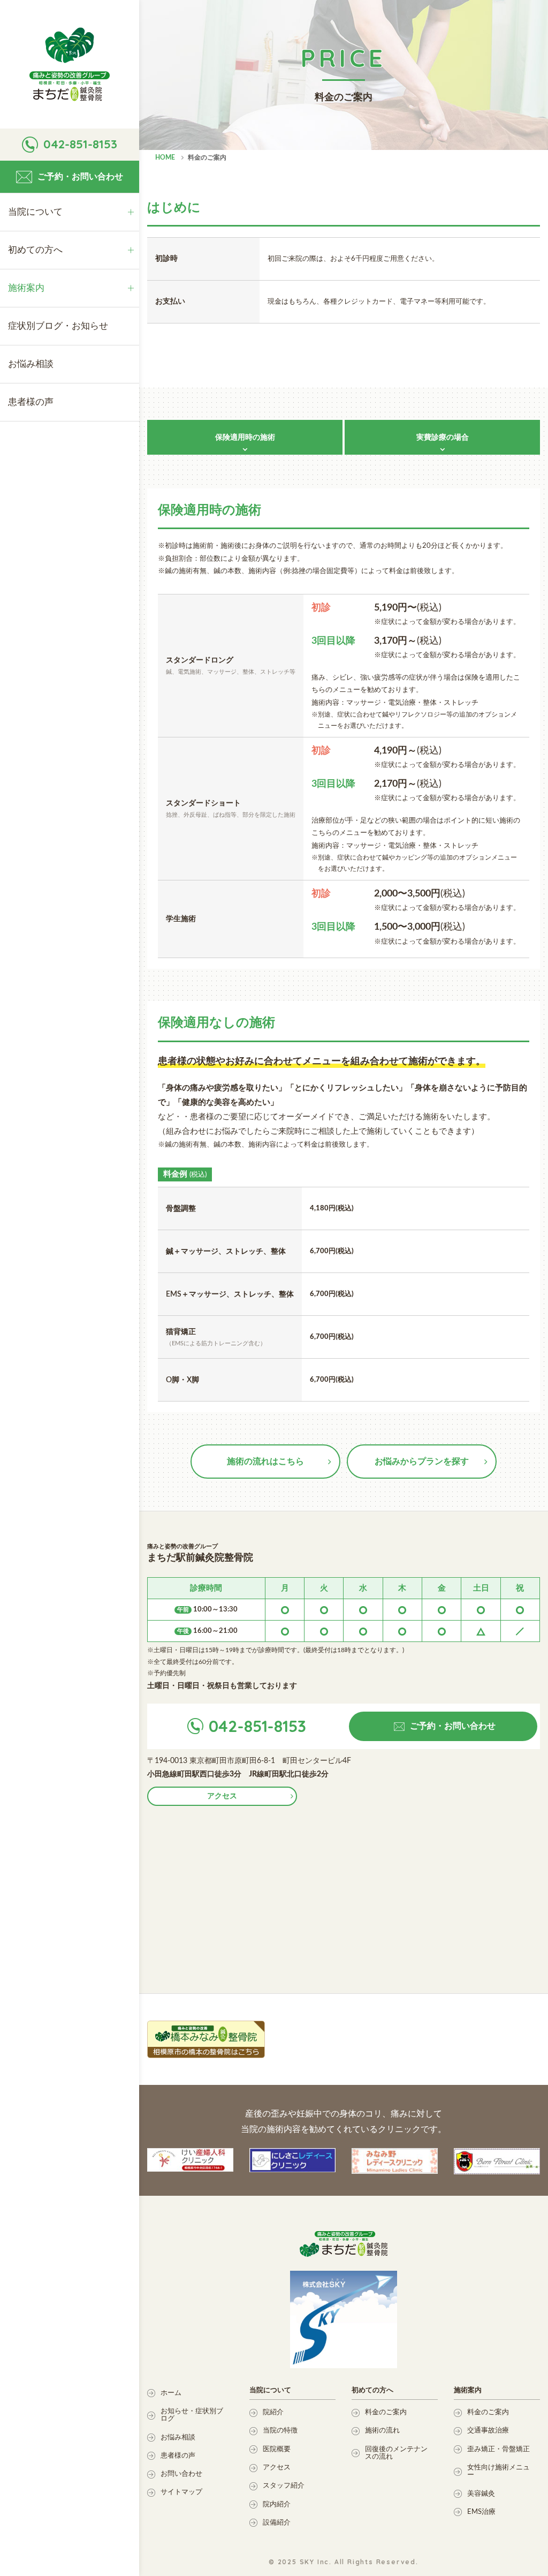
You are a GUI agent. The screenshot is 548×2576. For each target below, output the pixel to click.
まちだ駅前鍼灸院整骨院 (70, 64)
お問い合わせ (181, 2474)
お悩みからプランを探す (422, 1462)
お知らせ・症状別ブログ (192, 2415)
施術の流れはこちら (265, 1462)
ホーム (171, 2393)
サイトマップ (181, 2492)
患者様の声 (178, 2456)
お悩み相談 (178, 2438)
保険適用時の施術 (245, 438)
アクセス (222, 1796)
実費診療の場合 (443, 438)
